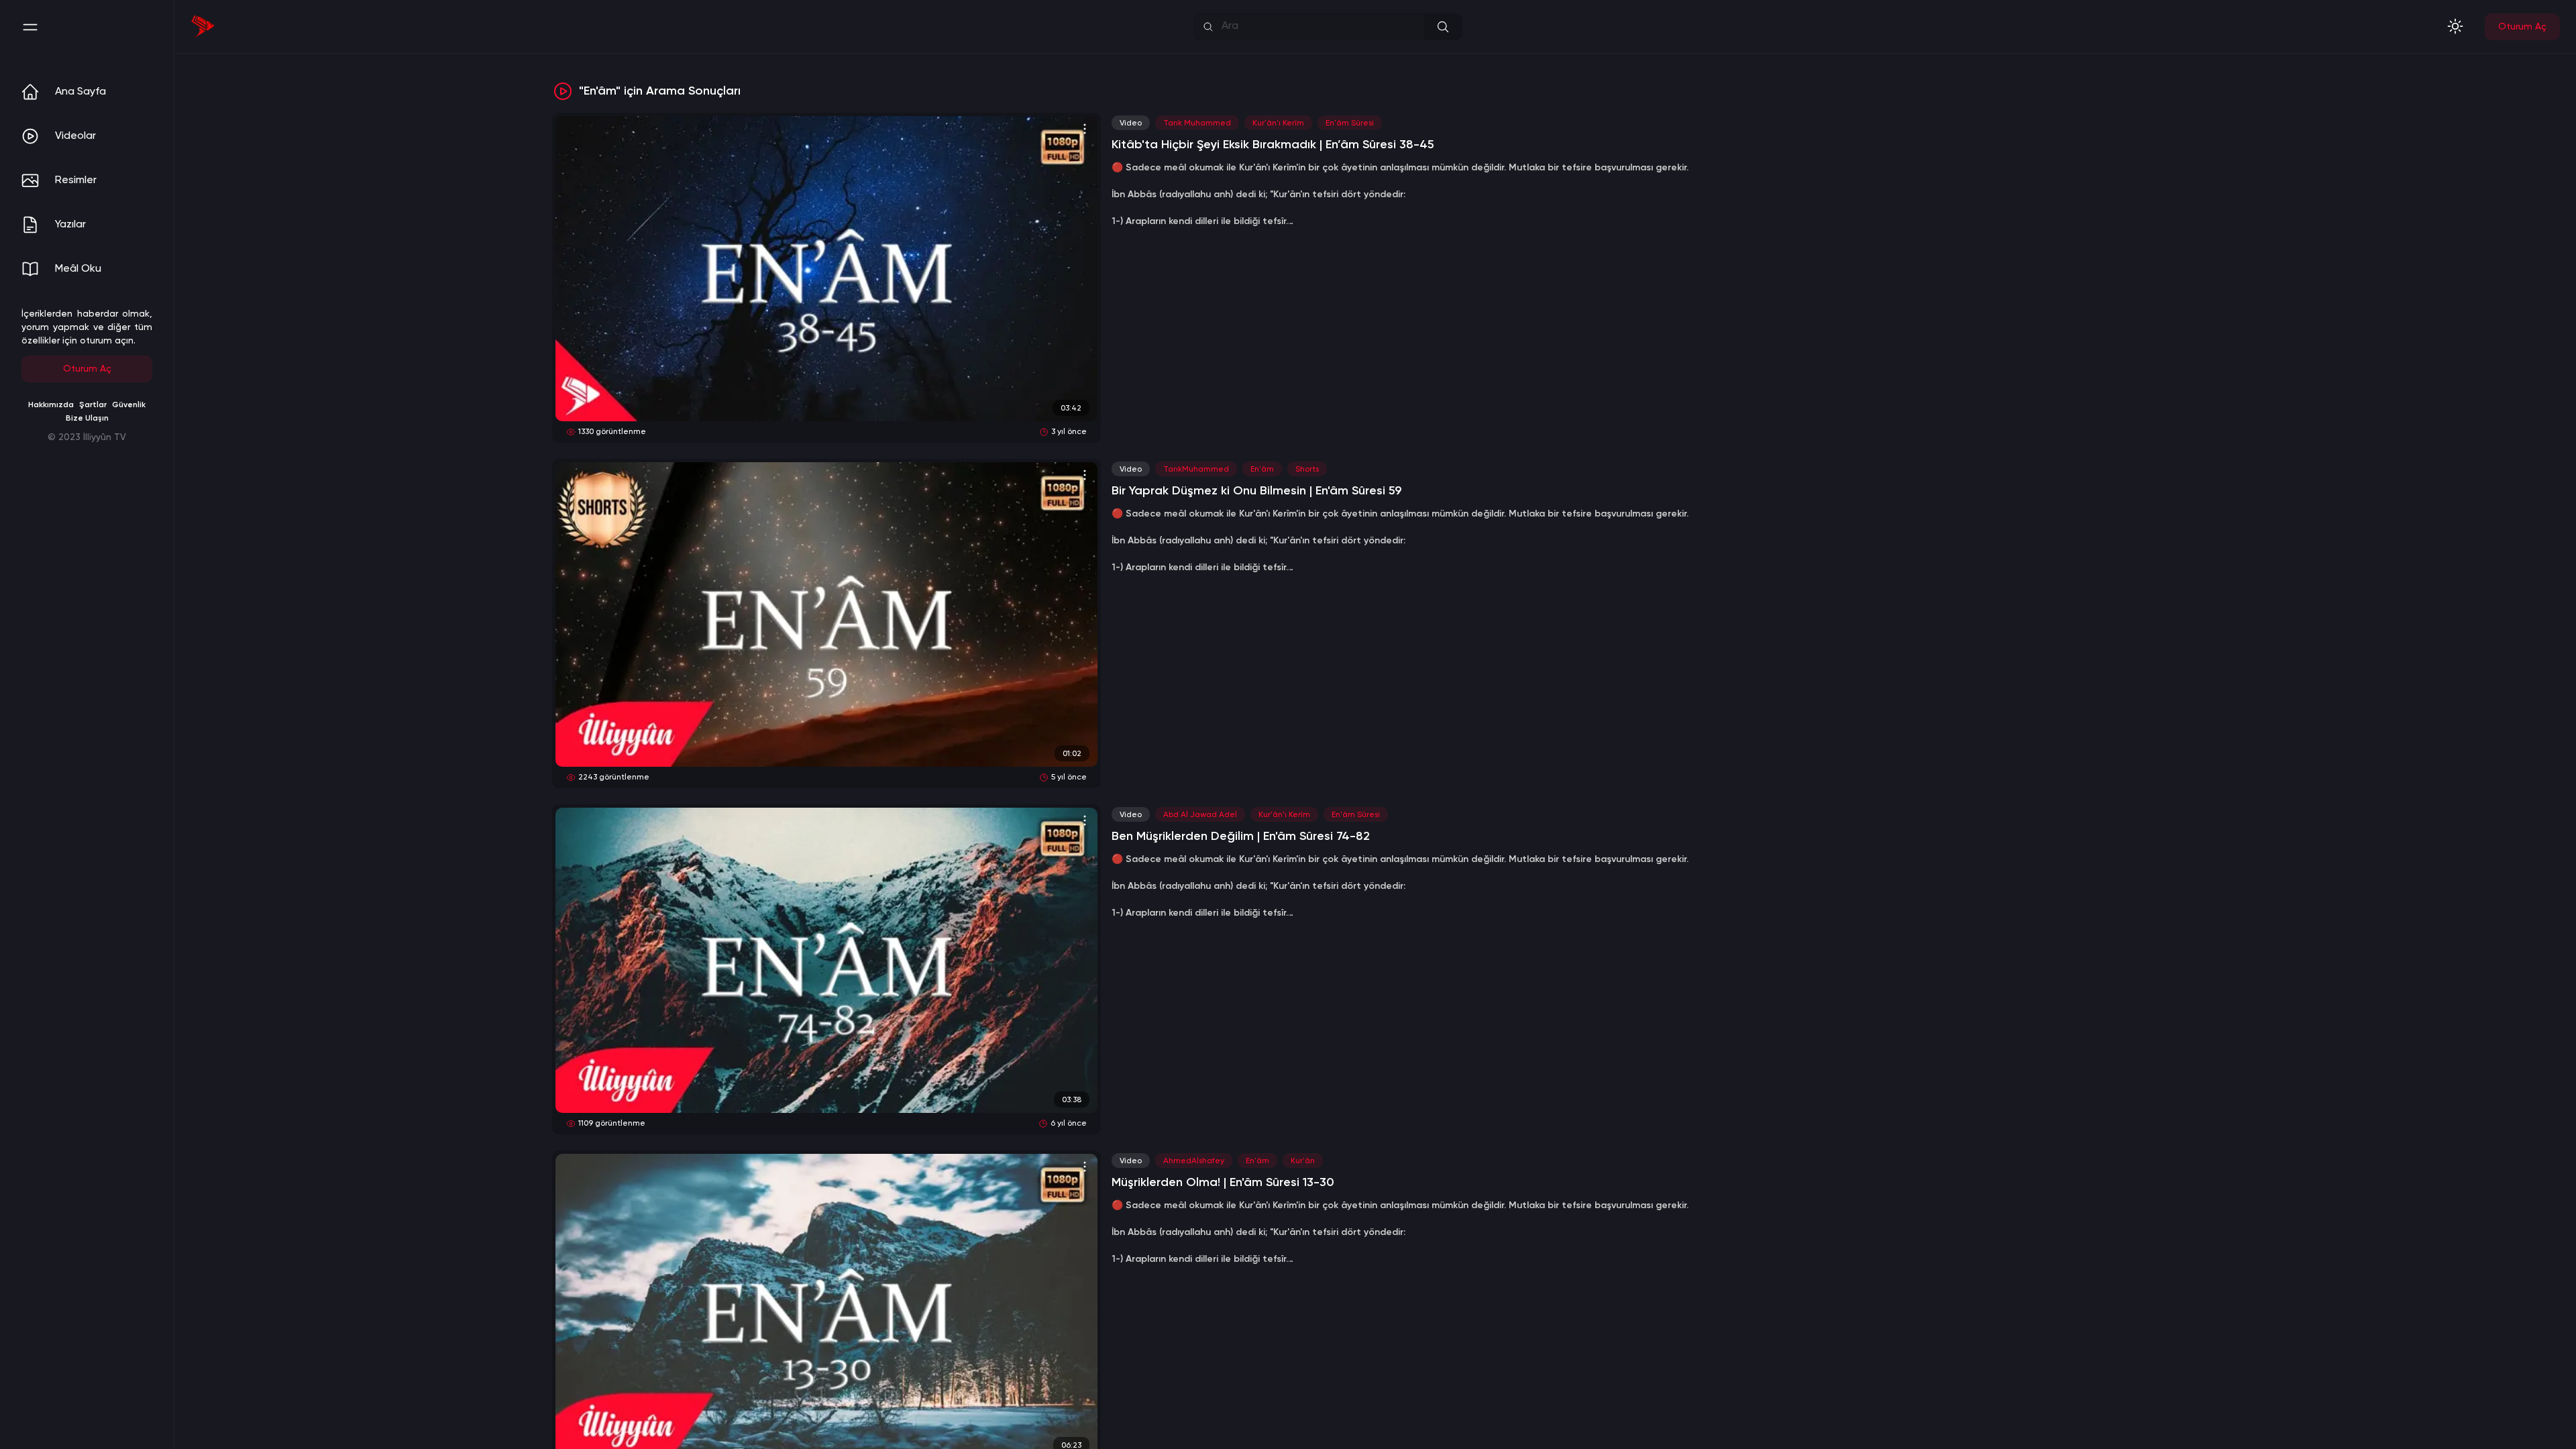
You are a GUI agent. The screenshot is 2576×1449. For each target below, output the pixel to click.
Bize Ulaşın (87, 419)
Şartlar (93, 405)
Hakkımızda (51, 405)
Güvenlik (129, 405)
